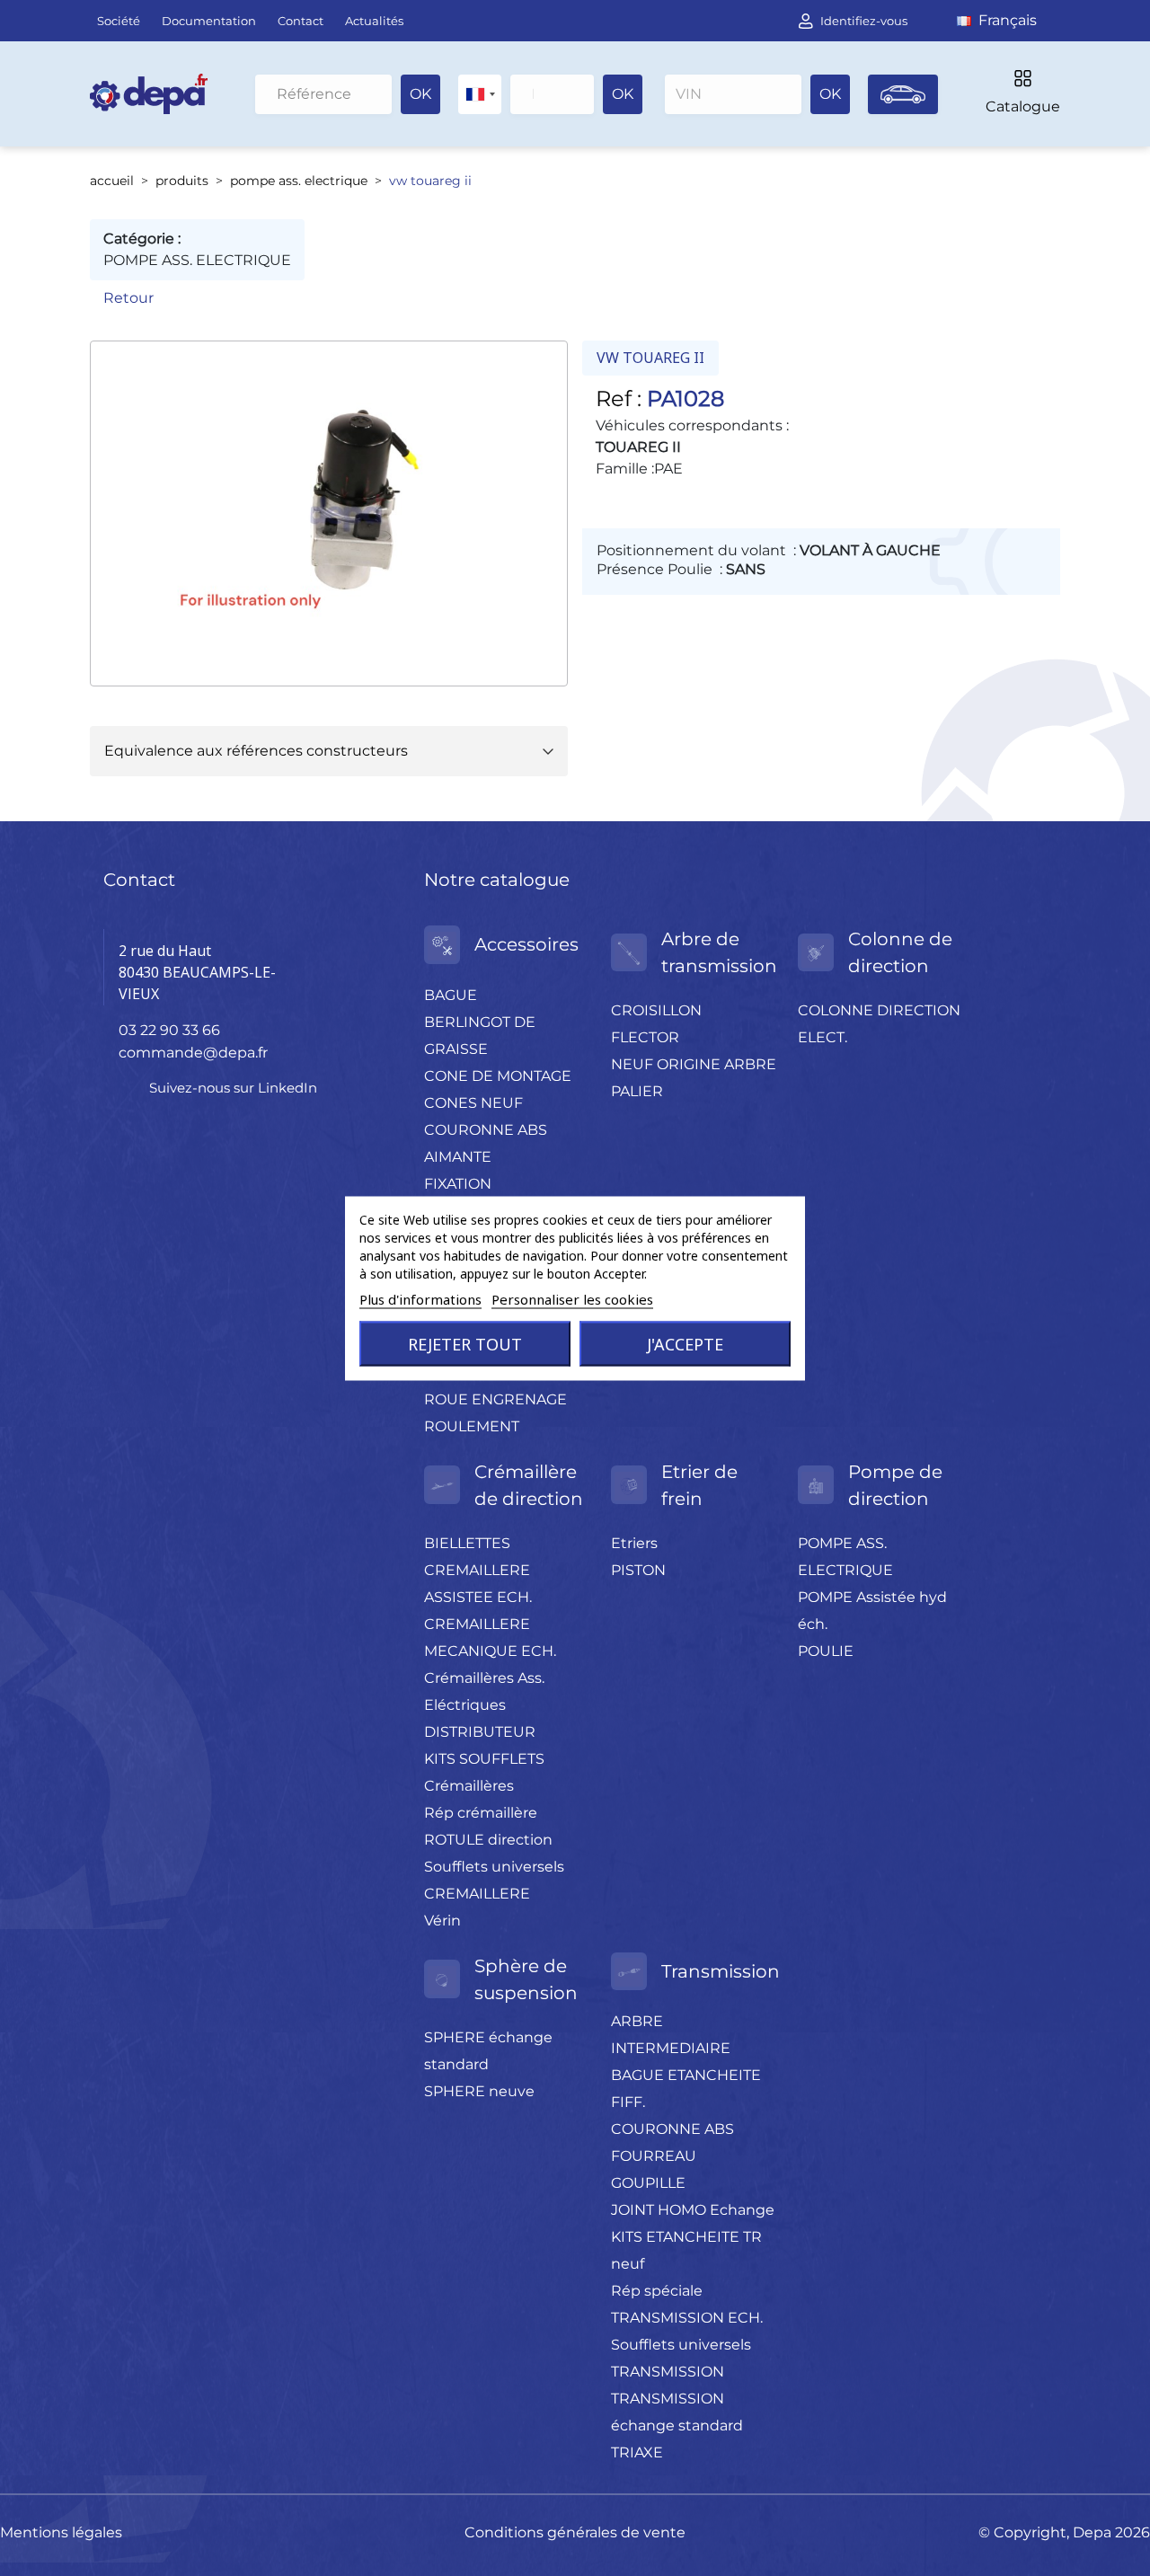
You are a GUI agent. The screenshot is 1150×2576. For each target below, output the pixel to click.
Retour (128, 298)
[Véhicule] (903, 94)
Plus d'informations (420, 1298)
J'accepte (685, 1343)
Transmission (721, 1971)
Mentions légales (61, 2532)
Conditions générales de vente (575, 2532)
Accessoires (526, 944)
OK (420, 94)
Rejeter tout (465, 1343)
